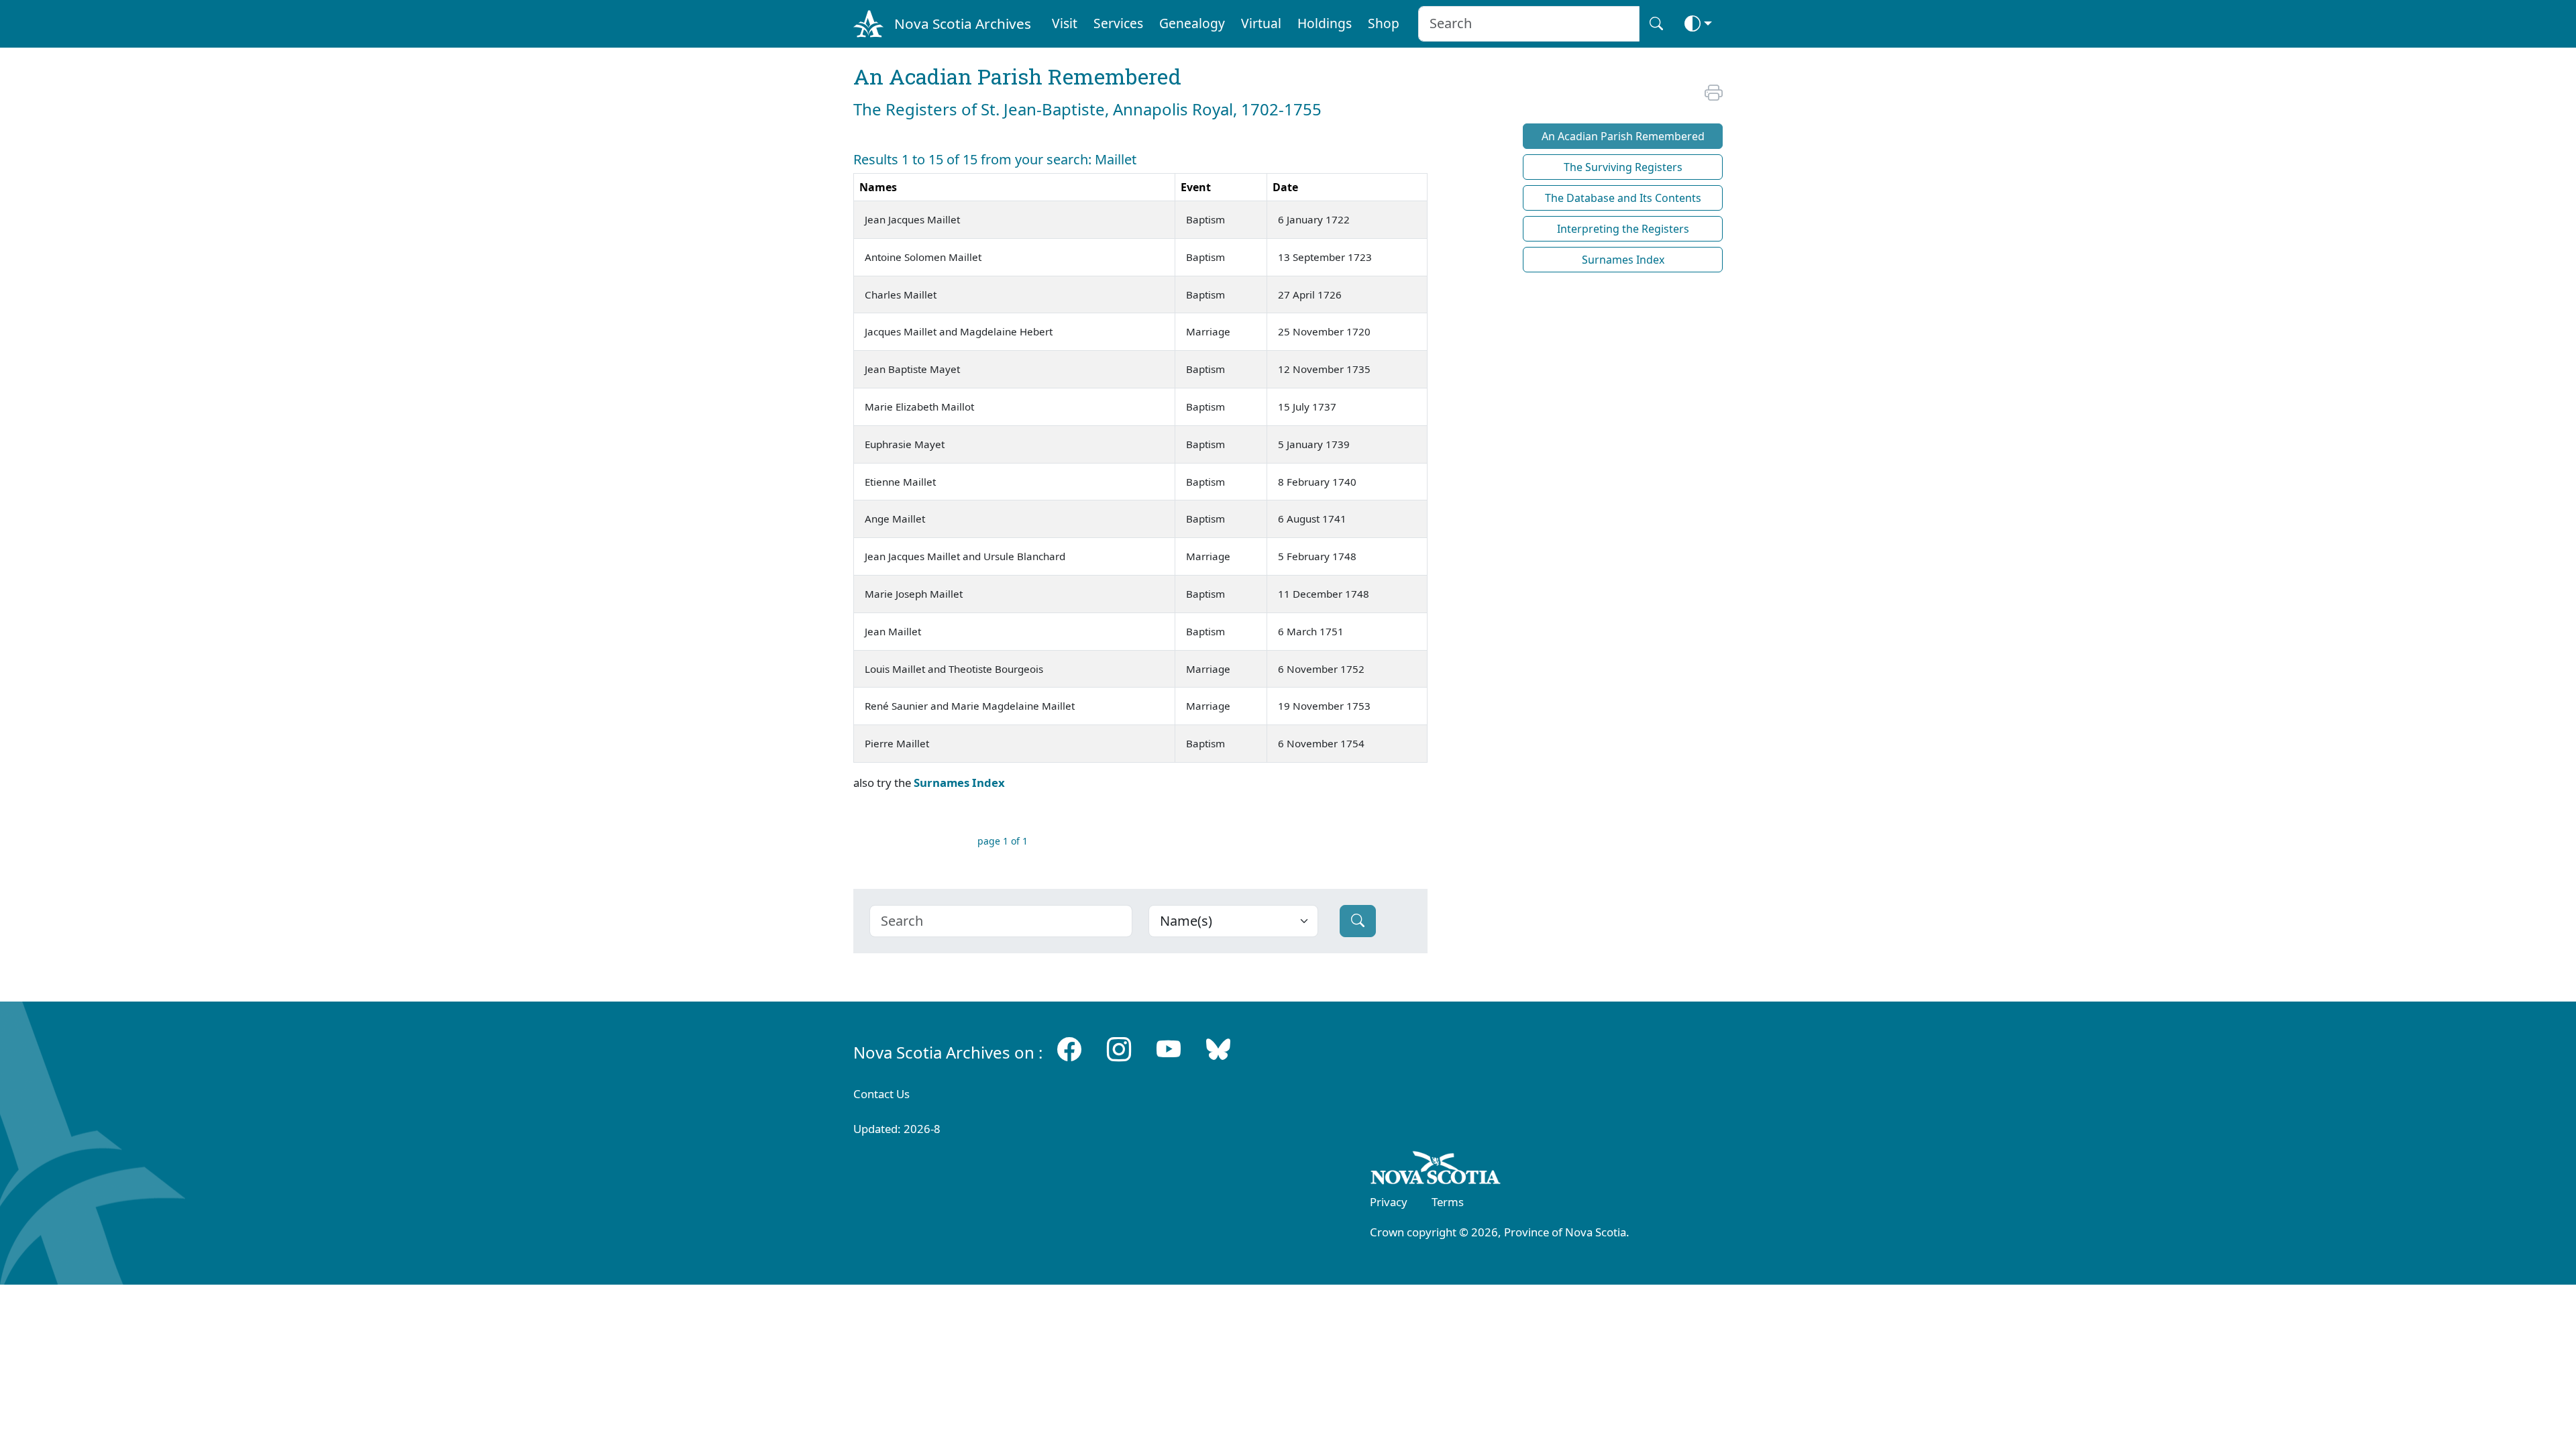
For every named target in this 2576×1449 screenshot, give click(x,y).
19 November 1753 (1324, 706)
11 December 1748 (1324, 594)
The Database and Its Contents (1623, 198)
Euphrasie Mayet (905, 444)
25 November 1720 (1324, 331)
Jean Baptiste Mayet (912, 369)
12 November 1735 (1324, 369)
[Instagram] (1119, 1050)
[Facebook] (1069, 1050)
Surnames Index (959, 783)
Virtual (1261, 23)
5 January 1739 (1314, 444)
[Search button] (1656, 24)
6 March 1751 (1311, 631)
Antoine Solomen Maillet (923, 257)
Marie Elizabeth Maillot (919, 407)
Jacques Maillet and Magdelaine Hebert (959, 331)
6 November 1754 (1321, 743)
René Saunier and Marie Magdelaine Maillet (970, 706)
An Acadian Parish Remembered (1623, 136)
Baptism (1205, 219)
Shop (1384, 23)
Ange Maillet (895, 519)
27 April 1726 (1310, 294)
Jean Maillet (893, 631)
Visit (1065, 23)
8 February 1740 (1317, 482)
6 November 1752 (1321, 669)
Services (1118, 23)
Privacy (1389, 1202)
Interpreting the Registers (1623, 229)
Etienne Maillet (900, 482)
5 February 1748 (1317, 556)
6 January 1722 (1314, 219)
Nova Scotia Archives (963, 23)
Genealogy (1192, 23)
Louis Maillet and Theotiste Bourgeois (954, 669)
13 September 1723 (1325, 257)
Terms (1448, 1202)
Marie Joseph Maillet (914, 594)
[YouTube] (1169, 1050)
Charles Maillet (901, 294)
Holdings (1325, 23)
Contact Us (881, 1094)
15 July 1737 (1307, 407)
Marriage (1208, 331)
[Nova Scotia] (1436, 1170)
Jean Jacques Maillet (912, 219)
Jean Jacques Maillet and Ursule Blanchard (965, 556)
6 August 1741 (1312, 519)
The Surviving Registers (1623, 167)
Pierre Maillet (897, 743)
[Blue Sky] (1218, 1050)
